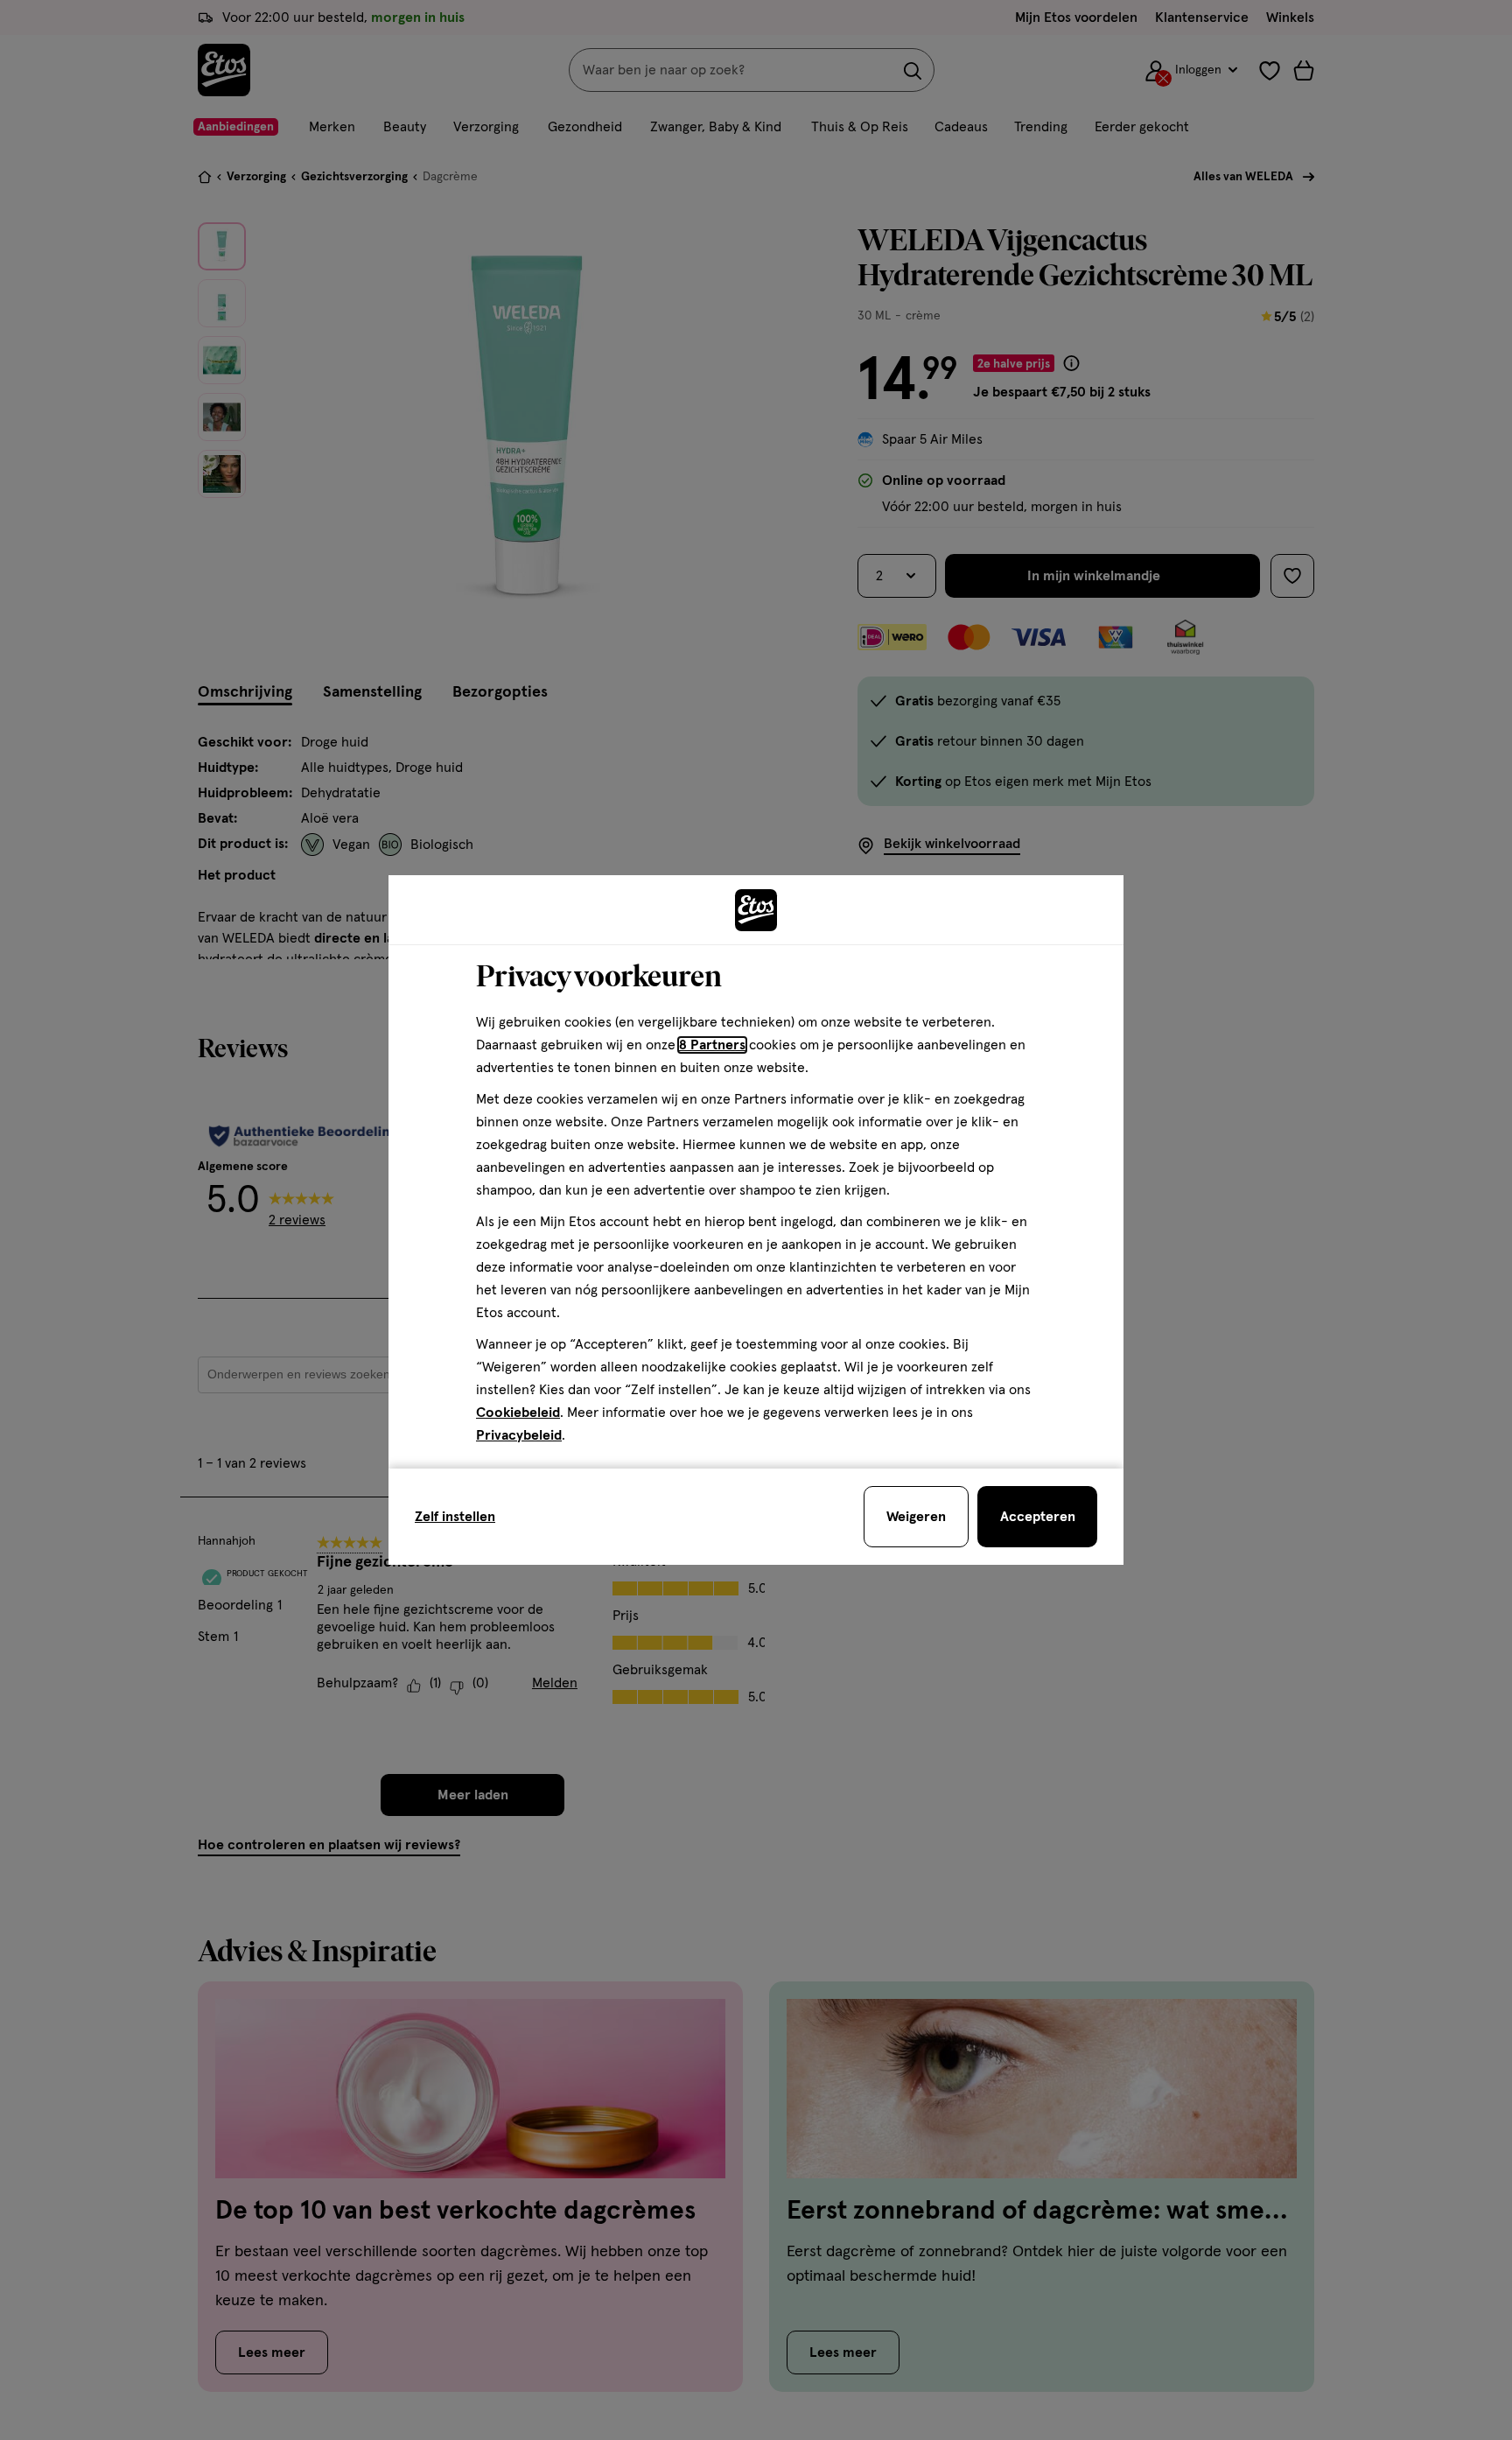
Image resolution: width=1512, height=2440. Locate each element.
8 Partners (712, 1045)
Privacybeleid (519, 1435)
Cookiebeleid (518, 1413)
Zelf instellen (455, 1517)
